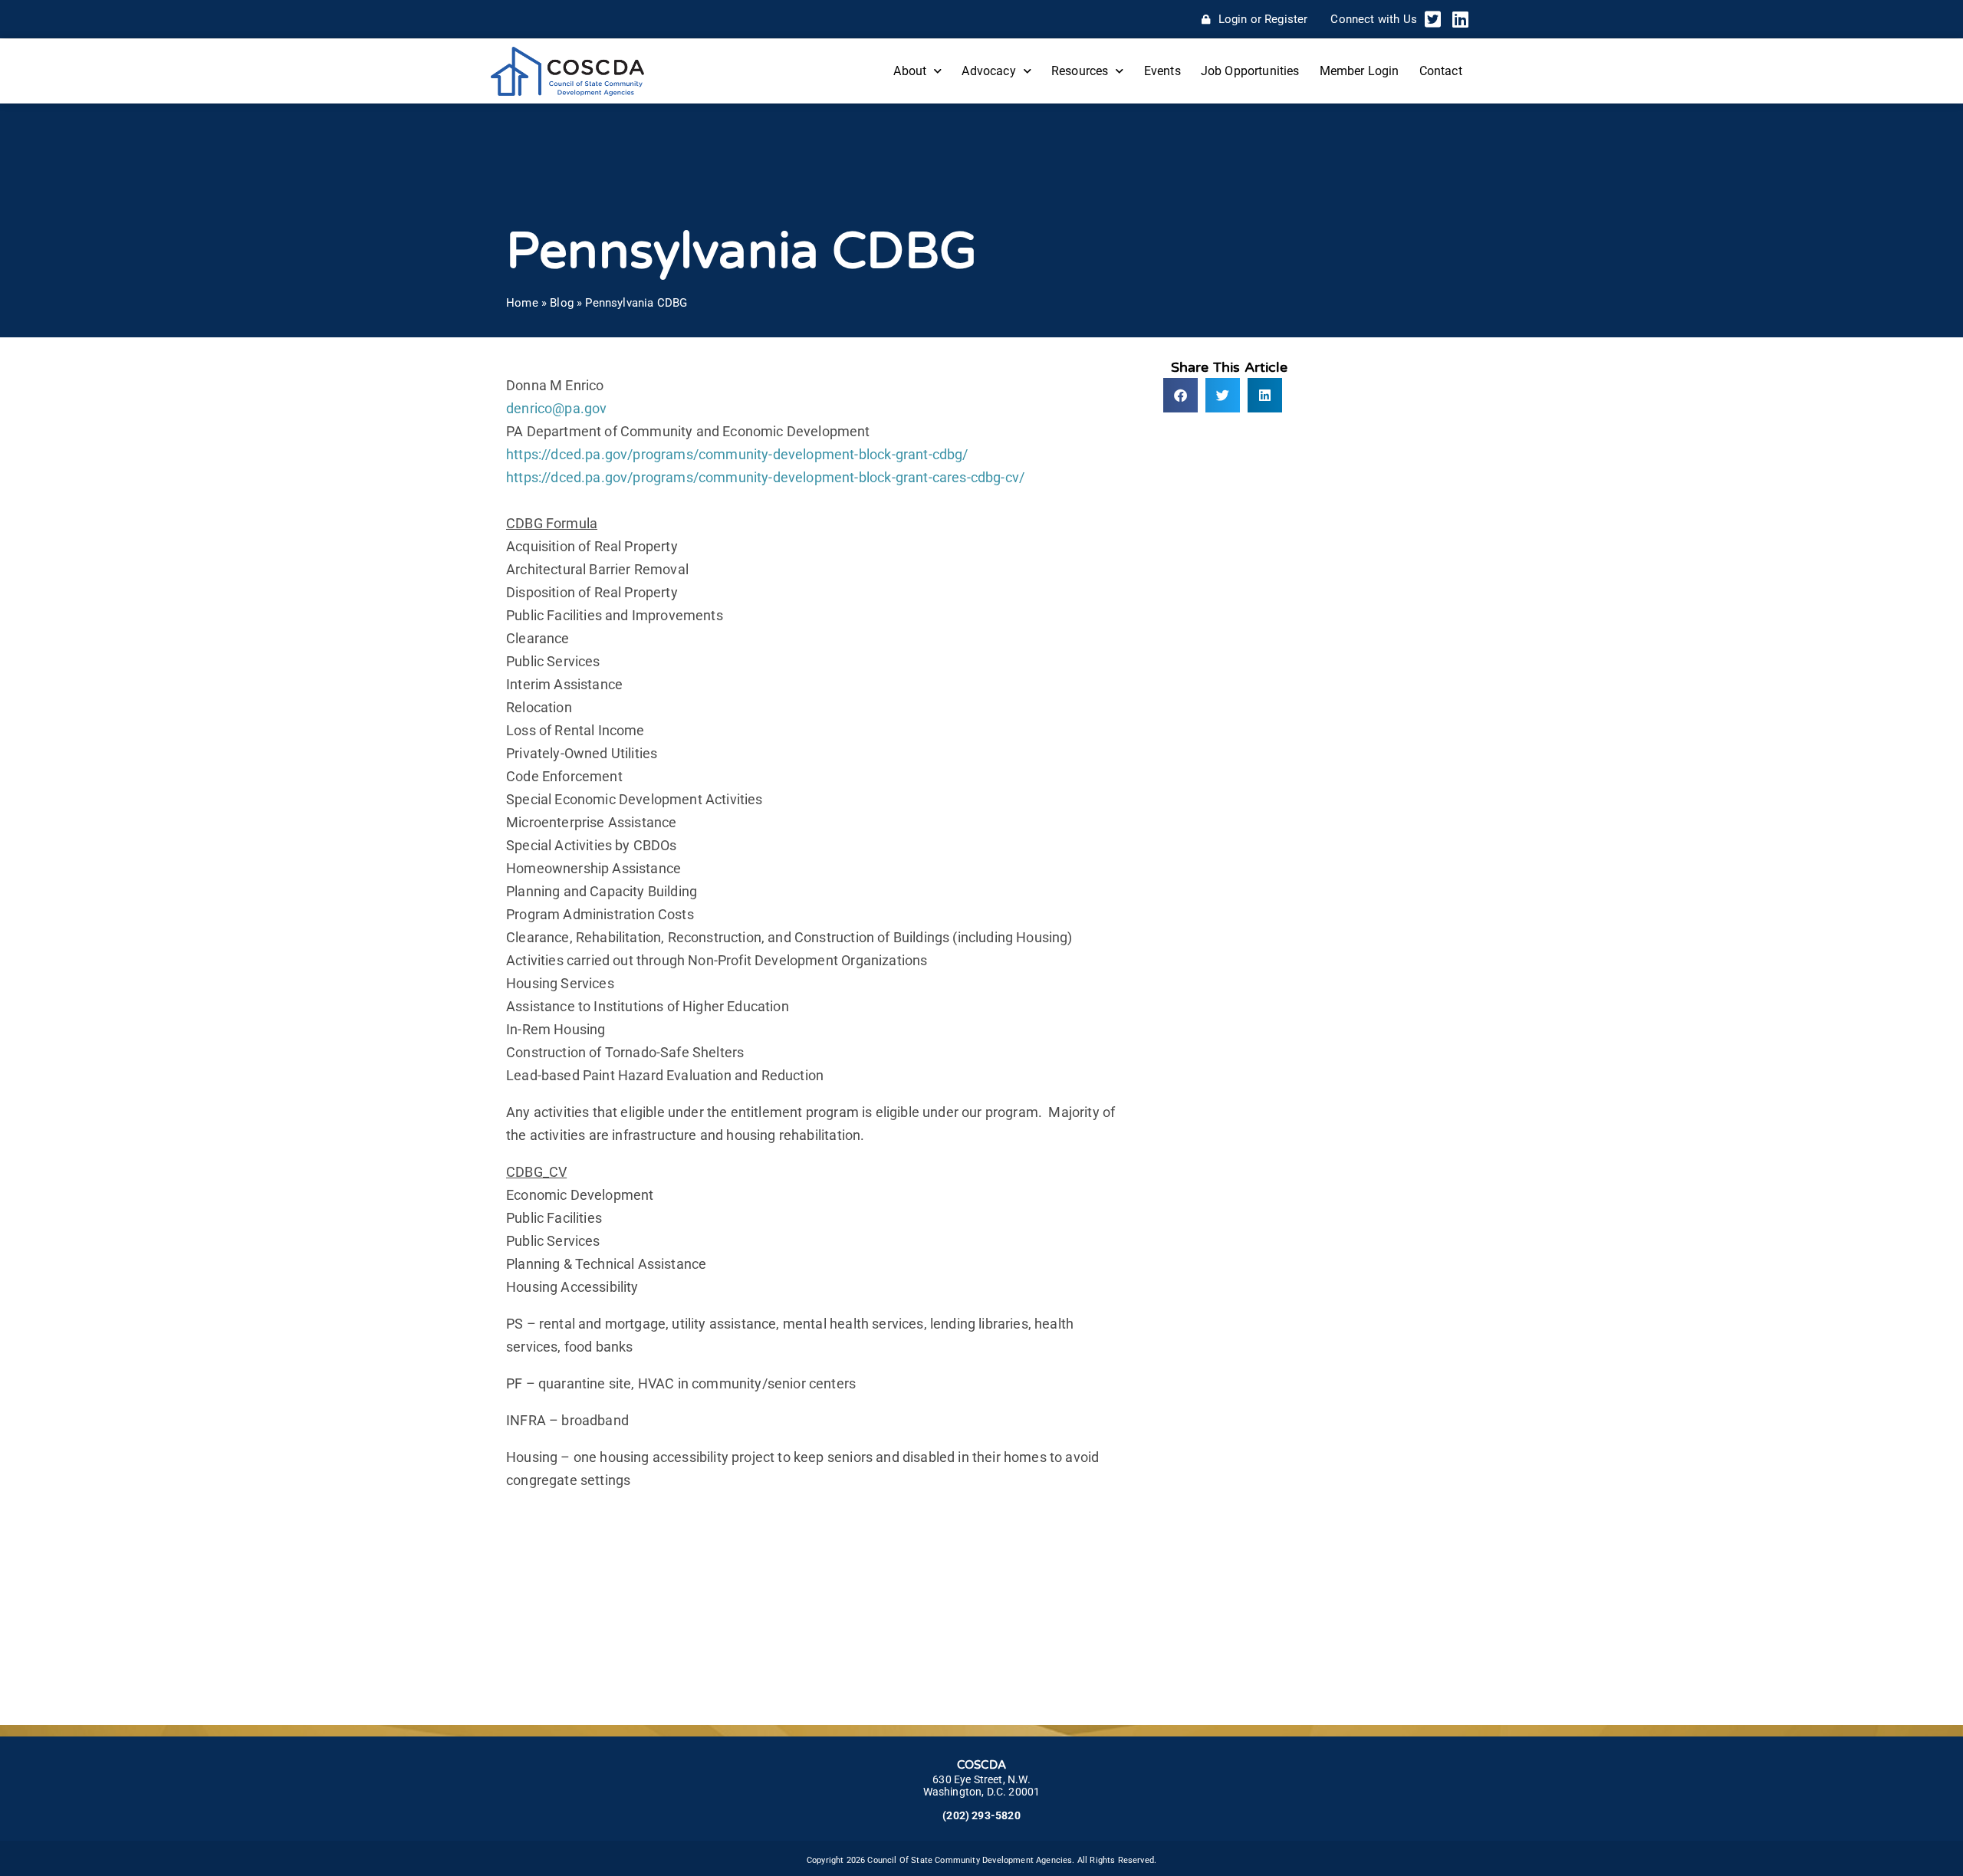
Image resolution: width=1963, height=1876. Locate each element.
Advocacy (988, 71)
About (910, 71)
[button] (1180, 395)
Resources (1080, 71)
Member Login (1360, 71)
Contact (1441, 71)
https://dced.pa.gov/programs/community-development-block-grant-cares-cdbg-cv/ (765, 477)
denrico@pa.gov (556, 408)
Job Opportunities (1250, 71)
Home (522, 303)
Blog (562, 303)
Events (1162, 71)
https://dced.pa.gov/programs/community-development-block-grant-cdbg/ (737, 454)
